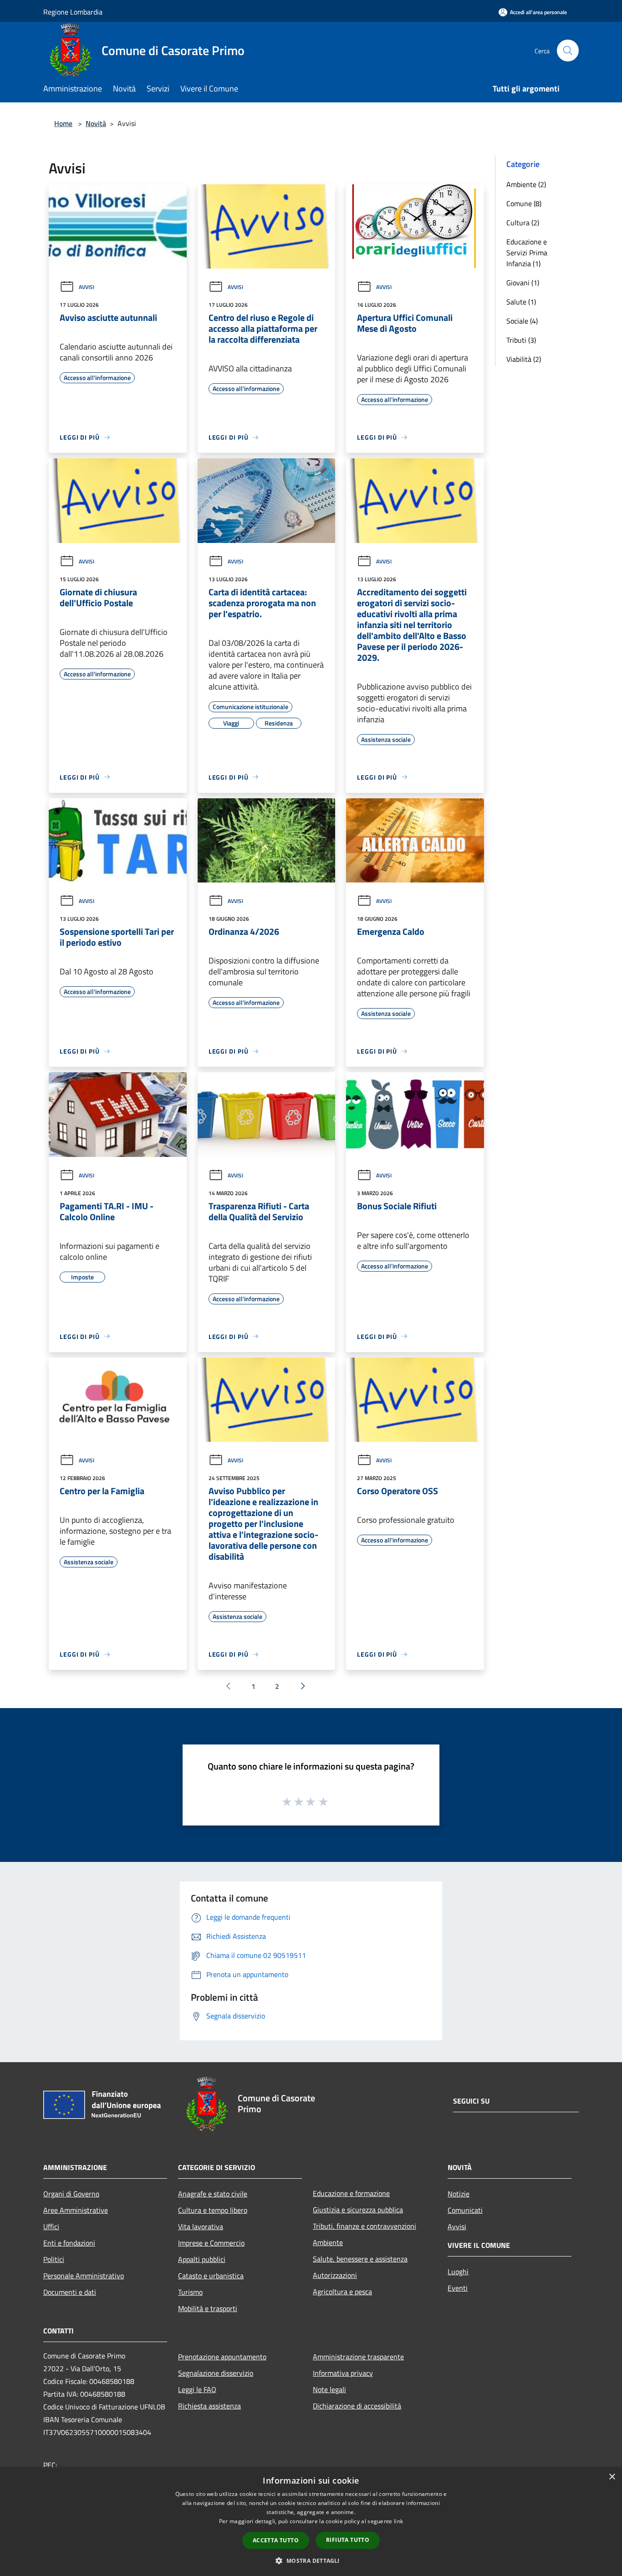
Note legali (329, 2389)
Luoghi (458, 2272)
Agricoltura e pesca (342, 2292)
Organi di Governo (71, 2194)
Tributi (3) (521, 340)
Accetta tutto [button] (276, 2540)
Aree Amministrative (76, 2210)
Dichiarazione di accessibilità (357, 2406)
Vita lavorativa (201, 2226)
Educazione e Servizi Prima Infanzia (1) (527, 253)
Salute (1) (521, 302)
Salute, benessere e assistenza (360, 2259)
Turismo (190, 2292)
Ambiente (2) (526, 184)
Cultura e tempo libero (213, 2210)
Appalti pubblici (202, 2259)
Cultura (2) (523, 223)
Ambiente (328, 2242)
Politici (54, 2259)
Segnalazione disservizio (216, 2373)
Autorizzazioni (335, 2275)
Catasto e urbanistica (211, 2276)
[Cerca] (568, 51)
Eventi (458, 2288)
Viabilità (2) (524, 359)
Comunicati (465, 2210)
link (398, 2521)
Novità (96, 123)
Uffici (51, 2226)
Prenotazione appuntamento (222, 2357)
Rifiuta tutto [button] (348, 2540)
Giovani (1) (523, 283)
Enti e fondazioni (69, 2243)
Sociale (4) (522, 321)
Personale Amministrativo (84, 2276)
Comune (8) (524, 203)
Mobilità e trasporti (208, 2308)
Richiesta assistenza (209, 2406)
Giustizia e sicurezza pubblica (358, 2210)
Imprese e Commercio (211, 2243)
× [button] (612, 2477)
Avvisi (87, 287)
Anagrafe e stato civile (213, 2194)
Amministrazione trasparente (358, 2357)
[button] (311, 2561)
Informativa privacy (343, 2373)
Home (63, 123)
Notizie (459, 2194)
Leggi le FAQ (197, 2389)
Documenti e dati (70, 2292)
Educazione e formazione (351, 2193)
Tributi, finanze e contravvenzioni (365, 2226)
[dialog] (311, 2522)
